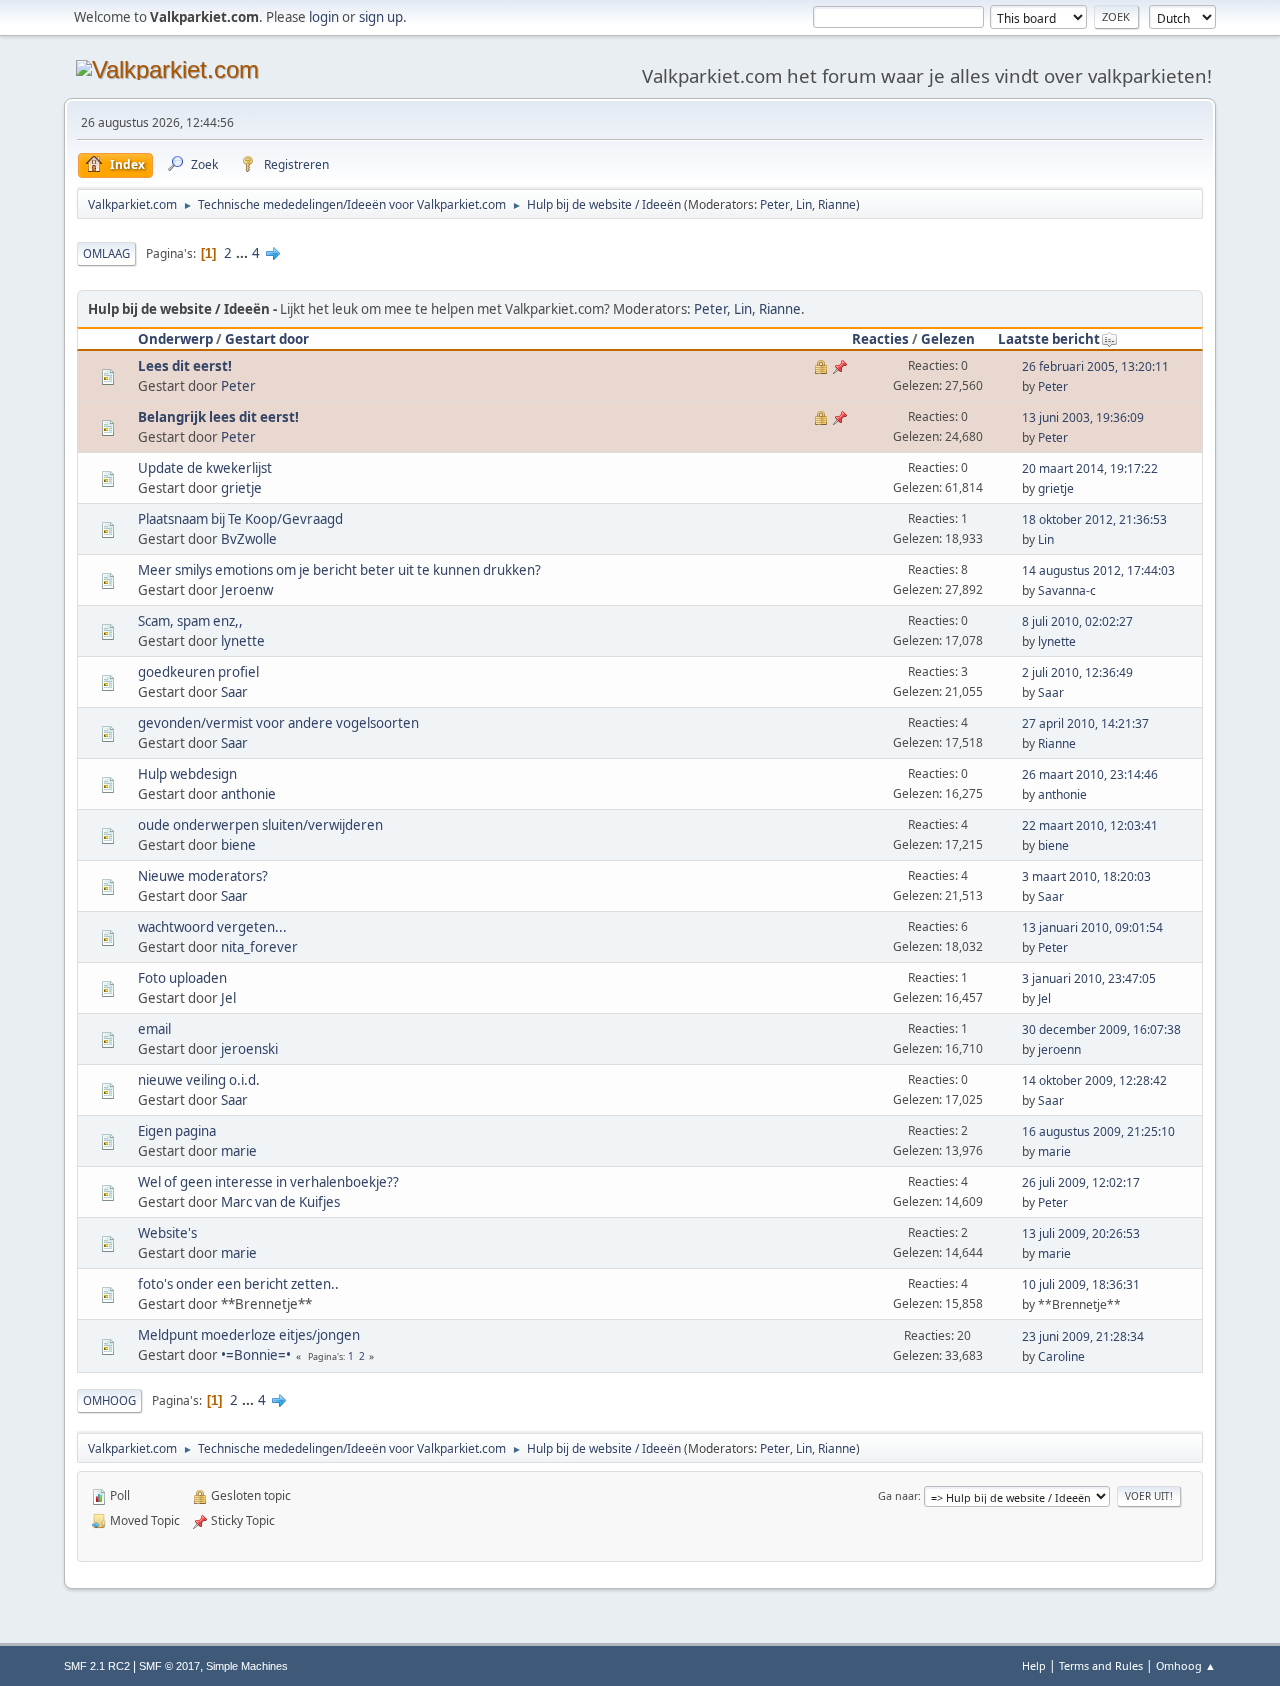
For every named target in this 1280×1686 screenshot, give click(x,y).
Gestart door (267, 339)
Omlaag (106, 253)
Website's (167, 1233)
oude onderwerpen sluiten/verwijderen (260, 825)
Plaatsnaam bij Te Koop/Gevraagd (240, 519)
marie (239, 1151)
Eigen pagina (177, 1131)
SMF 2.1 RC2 (97, 1666)
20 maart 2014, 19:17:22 (1090, 468)
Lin (804, 204)
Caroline (1061, 1356)
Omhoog (109, 1400)
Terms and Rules (1101, 1665)
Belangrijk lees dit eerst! (218, 417)
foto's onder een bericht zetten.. (238, 1284)
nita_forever (259, 947)
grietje (241, 488)
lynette (243, 641)
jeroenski (249, 1049)
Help (1034, 1665)
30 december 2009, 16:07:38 (1101, 1029)
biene (238, 845)
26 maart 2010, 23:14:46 (1090, 774)
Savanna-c (1067, 590)
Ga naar (898, 1495)
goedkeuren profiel (198, 672)
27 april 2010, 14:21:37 (1085, 723)
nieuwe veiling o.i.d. (199, 1080)
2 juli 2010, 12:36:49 (1077, 672)
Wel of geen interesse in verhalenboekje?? (268, 1182)
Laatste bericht (1049, 339)
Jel (228, 998)
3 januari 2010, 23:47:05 (1089, 978)
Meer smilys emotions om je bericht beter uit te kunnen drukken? (339, 570)
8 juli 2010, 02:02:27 (1077, 621)
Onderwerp (175, 339)
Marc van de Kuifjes (280, 1202)
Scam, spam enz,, (190, 621)
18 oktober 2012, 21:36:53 (1094, 519)
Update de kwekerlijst (205, 468)
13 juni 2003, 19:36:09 (1083, 417)
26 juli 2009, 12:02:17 (1081, 1182)
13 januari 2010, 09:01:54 (1092, 927)
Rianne (837, 204)
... (243, 253)
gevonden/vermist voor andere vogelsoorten (278, 723)
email (154, 1029)
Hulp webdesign (187, 774)
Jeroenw (247, 590)
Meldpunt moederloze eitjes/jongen (249, 1335)
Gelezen (948, 339)
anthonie (248, 794)
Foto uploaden (182, 978)
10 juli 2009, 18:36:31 (1081, 1284)
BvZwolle (249, 539)
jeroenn (1059, 1049)
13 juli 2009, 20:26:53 (1081, 1233)
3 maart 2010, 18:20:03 (1086, 876)
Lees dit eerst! (185, 366)
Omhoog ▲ (1186, 1665)
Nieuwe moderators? (203, 876)
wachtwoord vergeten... (212, 927)
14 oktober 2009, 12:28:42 (1094, 1080)
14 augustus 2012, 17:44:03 (1098, 570)
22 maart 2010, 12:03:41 (1090, 825)
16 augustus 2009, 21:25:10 (1098, 1131)
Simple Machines (247, 1666)
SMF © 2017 (169, 1666)
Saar (234, 692)
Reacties (880, 339)
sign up (381, 17)
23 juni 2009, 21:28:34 (1083, 1336)
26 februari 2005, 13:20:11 (1095, 366)
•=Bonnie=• (256, 1355)
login (324, 17)
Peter (775, 204)
